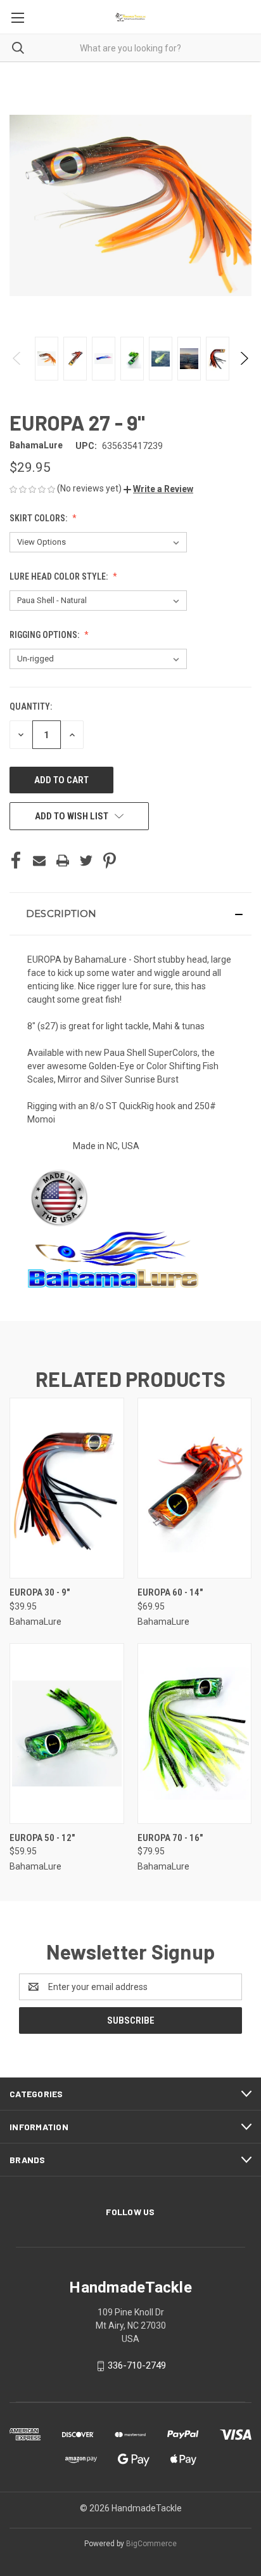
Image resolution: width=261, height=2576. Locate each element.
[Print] (63, 861)
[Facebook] (16, 861)
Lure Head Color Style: (60, 576)
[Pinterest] (110, 861)
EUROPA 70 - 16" (170, 1838)
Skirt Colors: (39, 518)
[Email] (39, 861)
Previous (17, 358)
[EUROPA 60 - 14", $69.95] (195, 1488)
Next (244, 358)
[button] (158, 489)
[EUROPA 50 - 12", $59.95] (67, 1734)
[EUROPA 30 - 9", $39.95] (67, 1488)
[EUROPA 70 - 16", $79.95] (195, 1734)
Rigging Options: (45, 635)
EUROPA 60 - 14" (170, 1592)
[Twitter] (86, 861)
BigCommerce (151, 2544)
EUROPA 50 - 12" (42, 1838)
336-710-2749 (137, 2365)
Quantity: (31, 706)
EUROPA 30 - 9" (40, 1592)
